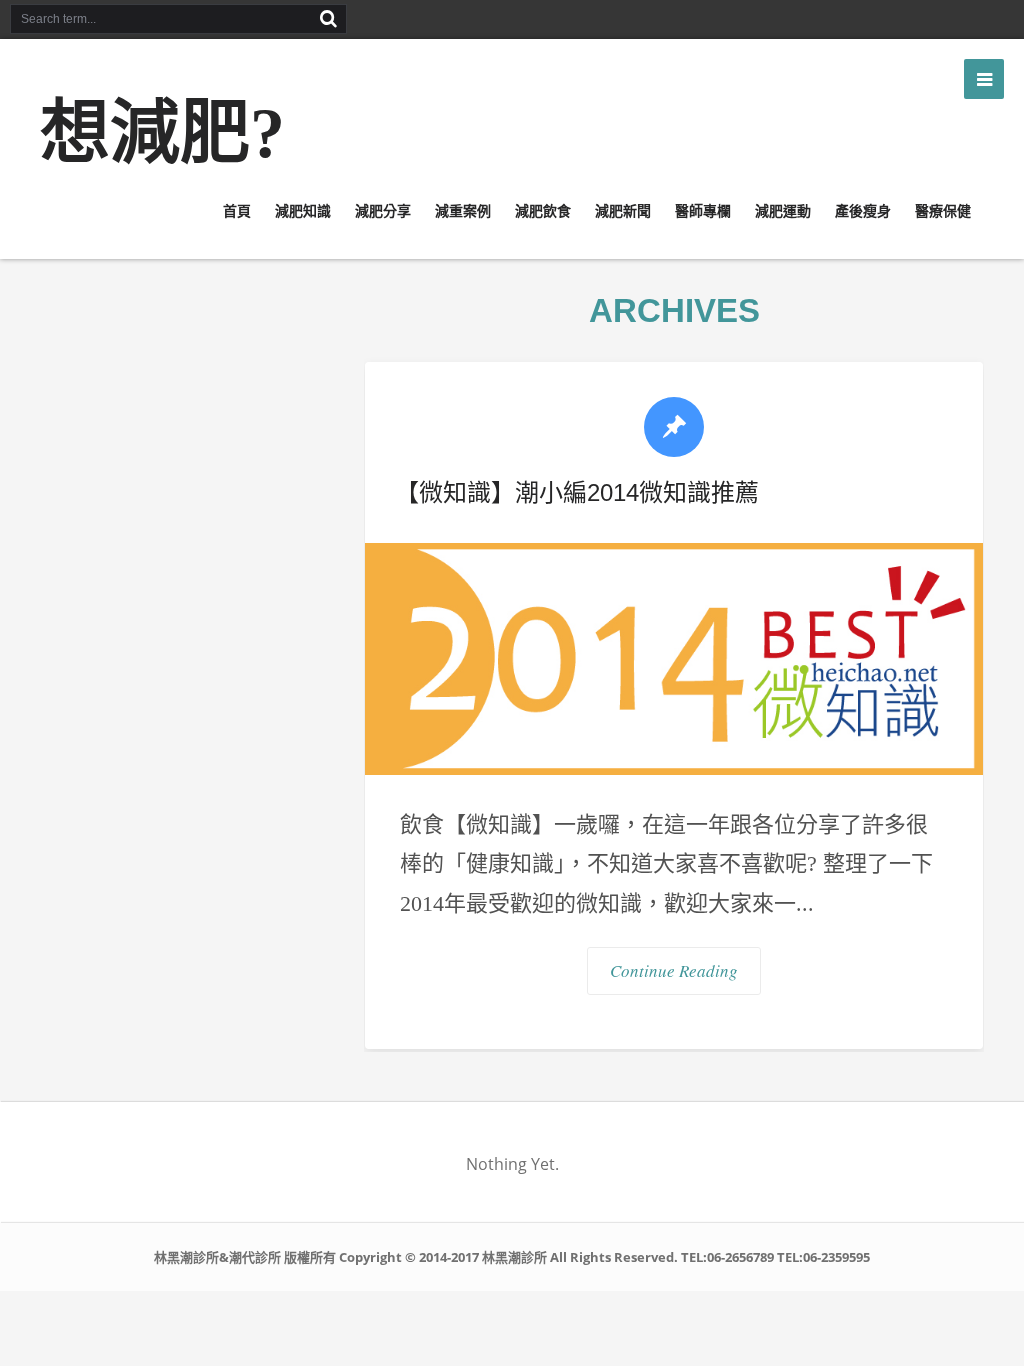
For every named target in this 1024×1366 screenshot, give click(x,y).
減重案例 (463, 211)
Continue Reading (674, 970)
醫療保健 (943, 211)
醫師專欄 (703, 211)
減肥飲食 (543, 211)
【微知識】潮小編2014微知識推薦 (577, 492)
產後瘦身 (863, 211)
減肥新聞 (623, 211)
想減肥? (162, 133)
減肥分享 (383, 211)
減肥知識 (303, 211)
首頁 (237, 211)
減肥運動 (783, 211)
